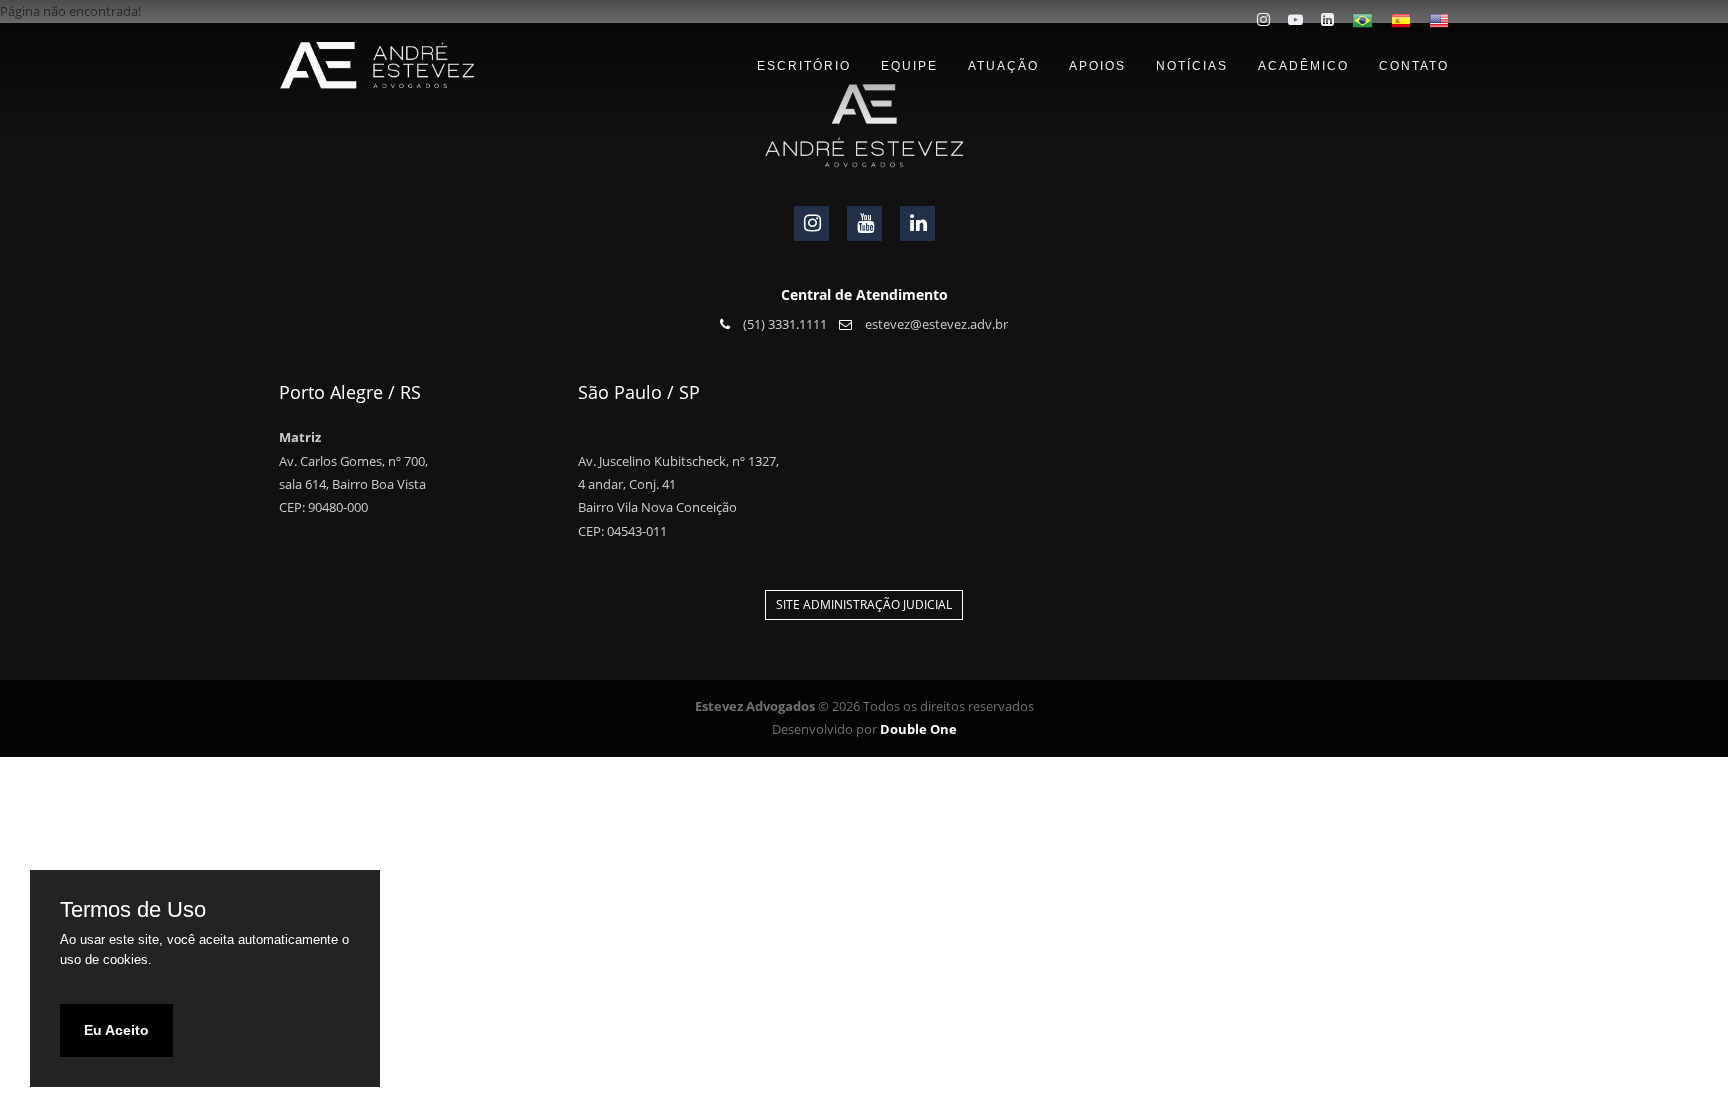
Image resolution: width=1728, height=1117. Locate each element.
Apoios (1097, 66)
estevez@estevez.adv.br (935, 324)
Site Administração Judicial (864, 604)
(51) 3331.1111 (783, 324)
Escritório (804, 66)
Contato (1414, 66)
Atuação (1003, 66)
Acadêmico (1303, 66)
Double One (918, 729)
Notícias (1192, 66)
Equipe (909, 66)
